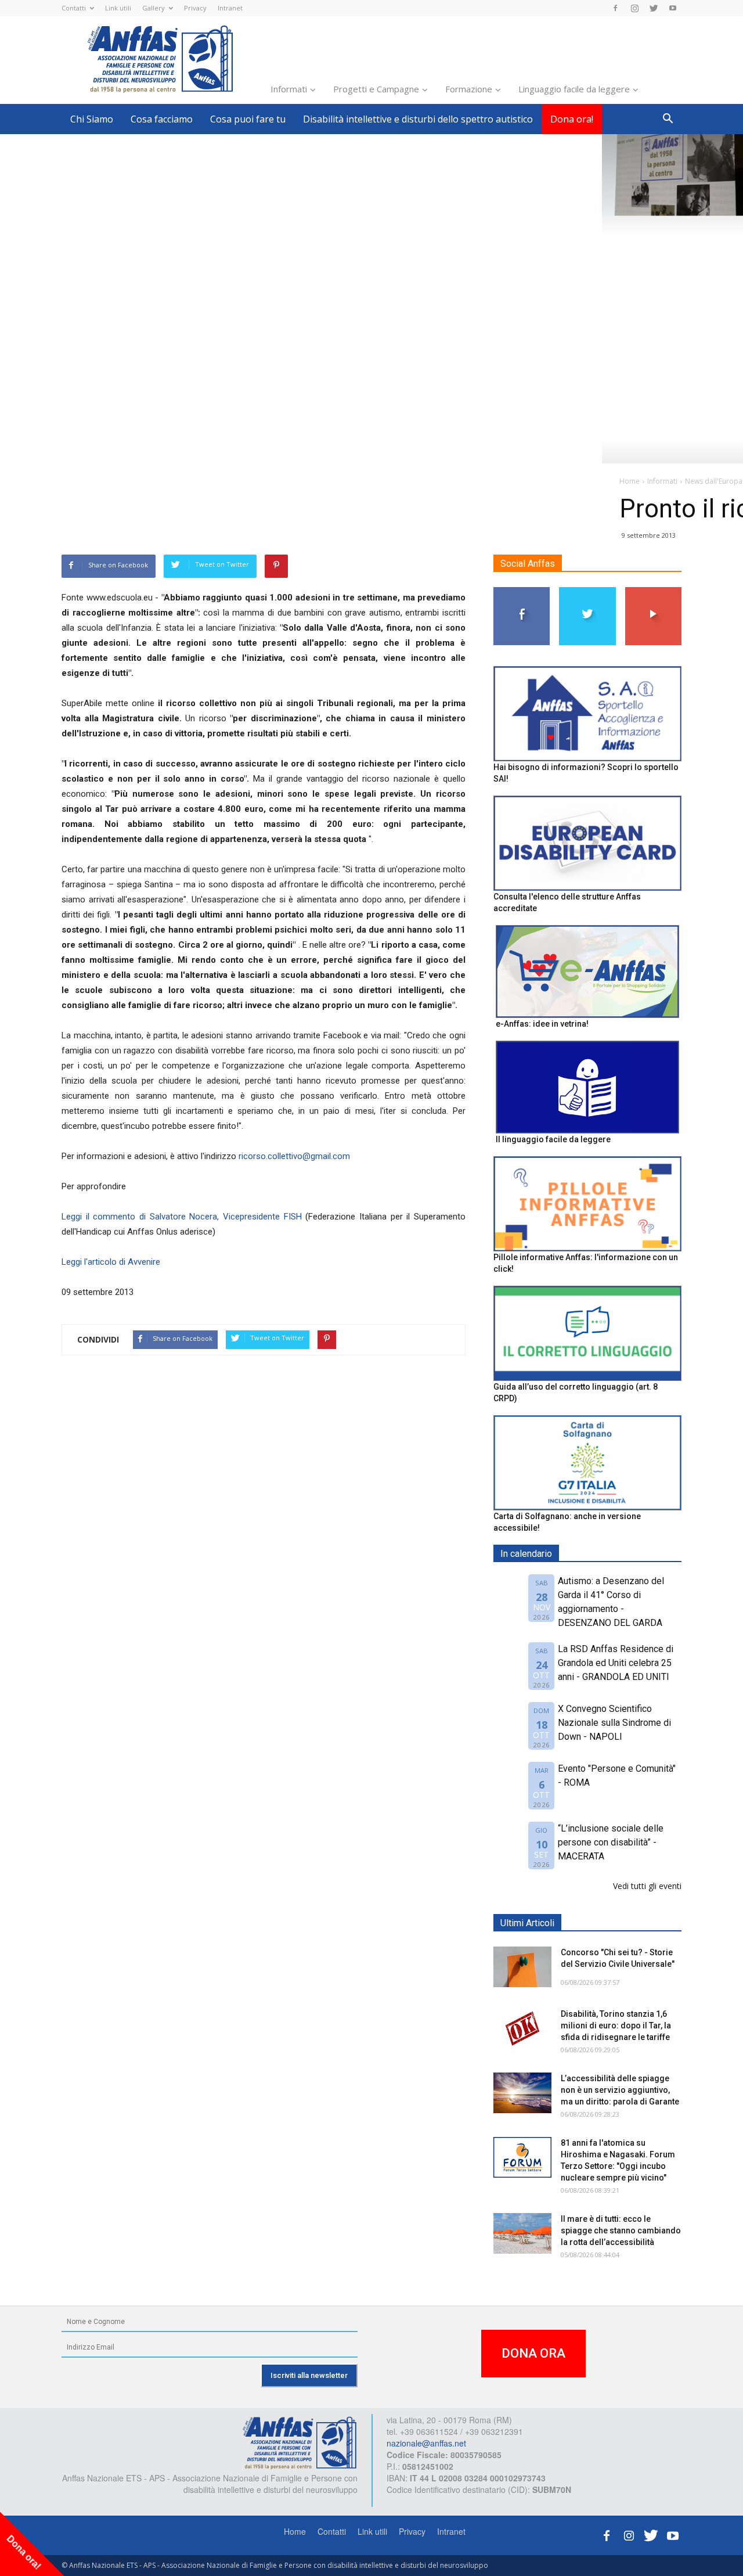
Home (295, 2531)
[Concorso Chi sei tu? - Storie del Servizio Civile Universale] (522, 1967)
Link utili (118, 8)
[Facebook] (615, 8)
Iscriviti (653, 591)
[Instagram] (634, 8)
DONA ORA (533, 2353)
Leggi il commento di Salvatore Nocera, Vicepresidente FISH (182, 1217)
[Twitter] (654, 8)
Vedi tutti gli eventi (647, 1886)
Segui (522, 591)
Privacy (195, 8)
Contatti (74, 8)
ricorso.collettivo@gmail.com (294, 1156)
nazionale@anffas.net (426, 2443)
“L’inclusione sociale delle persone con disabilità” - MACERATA (611, 1842)
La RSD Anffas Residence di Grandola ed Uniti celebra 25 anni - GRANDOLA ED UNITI (616, 1663)
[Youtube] (673, 8)
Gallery (154, 8)
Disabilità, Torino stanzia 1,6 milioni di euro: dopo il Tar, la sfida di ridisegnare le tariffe (616, 2025)
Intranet (230, 8)
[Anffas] (300, 2442)
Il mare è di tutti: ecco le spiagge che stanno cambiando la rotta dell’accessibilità (621, 2230)
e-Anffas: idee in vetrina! (542, 1024)
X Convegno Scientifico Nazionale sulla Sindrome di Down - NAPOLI (614, 1723)
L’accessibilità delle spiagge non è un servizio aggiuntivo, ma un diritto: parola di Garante (620, 2090)
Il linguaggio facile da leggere (553, 1139)
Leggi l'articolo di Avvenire (111, 1262)
